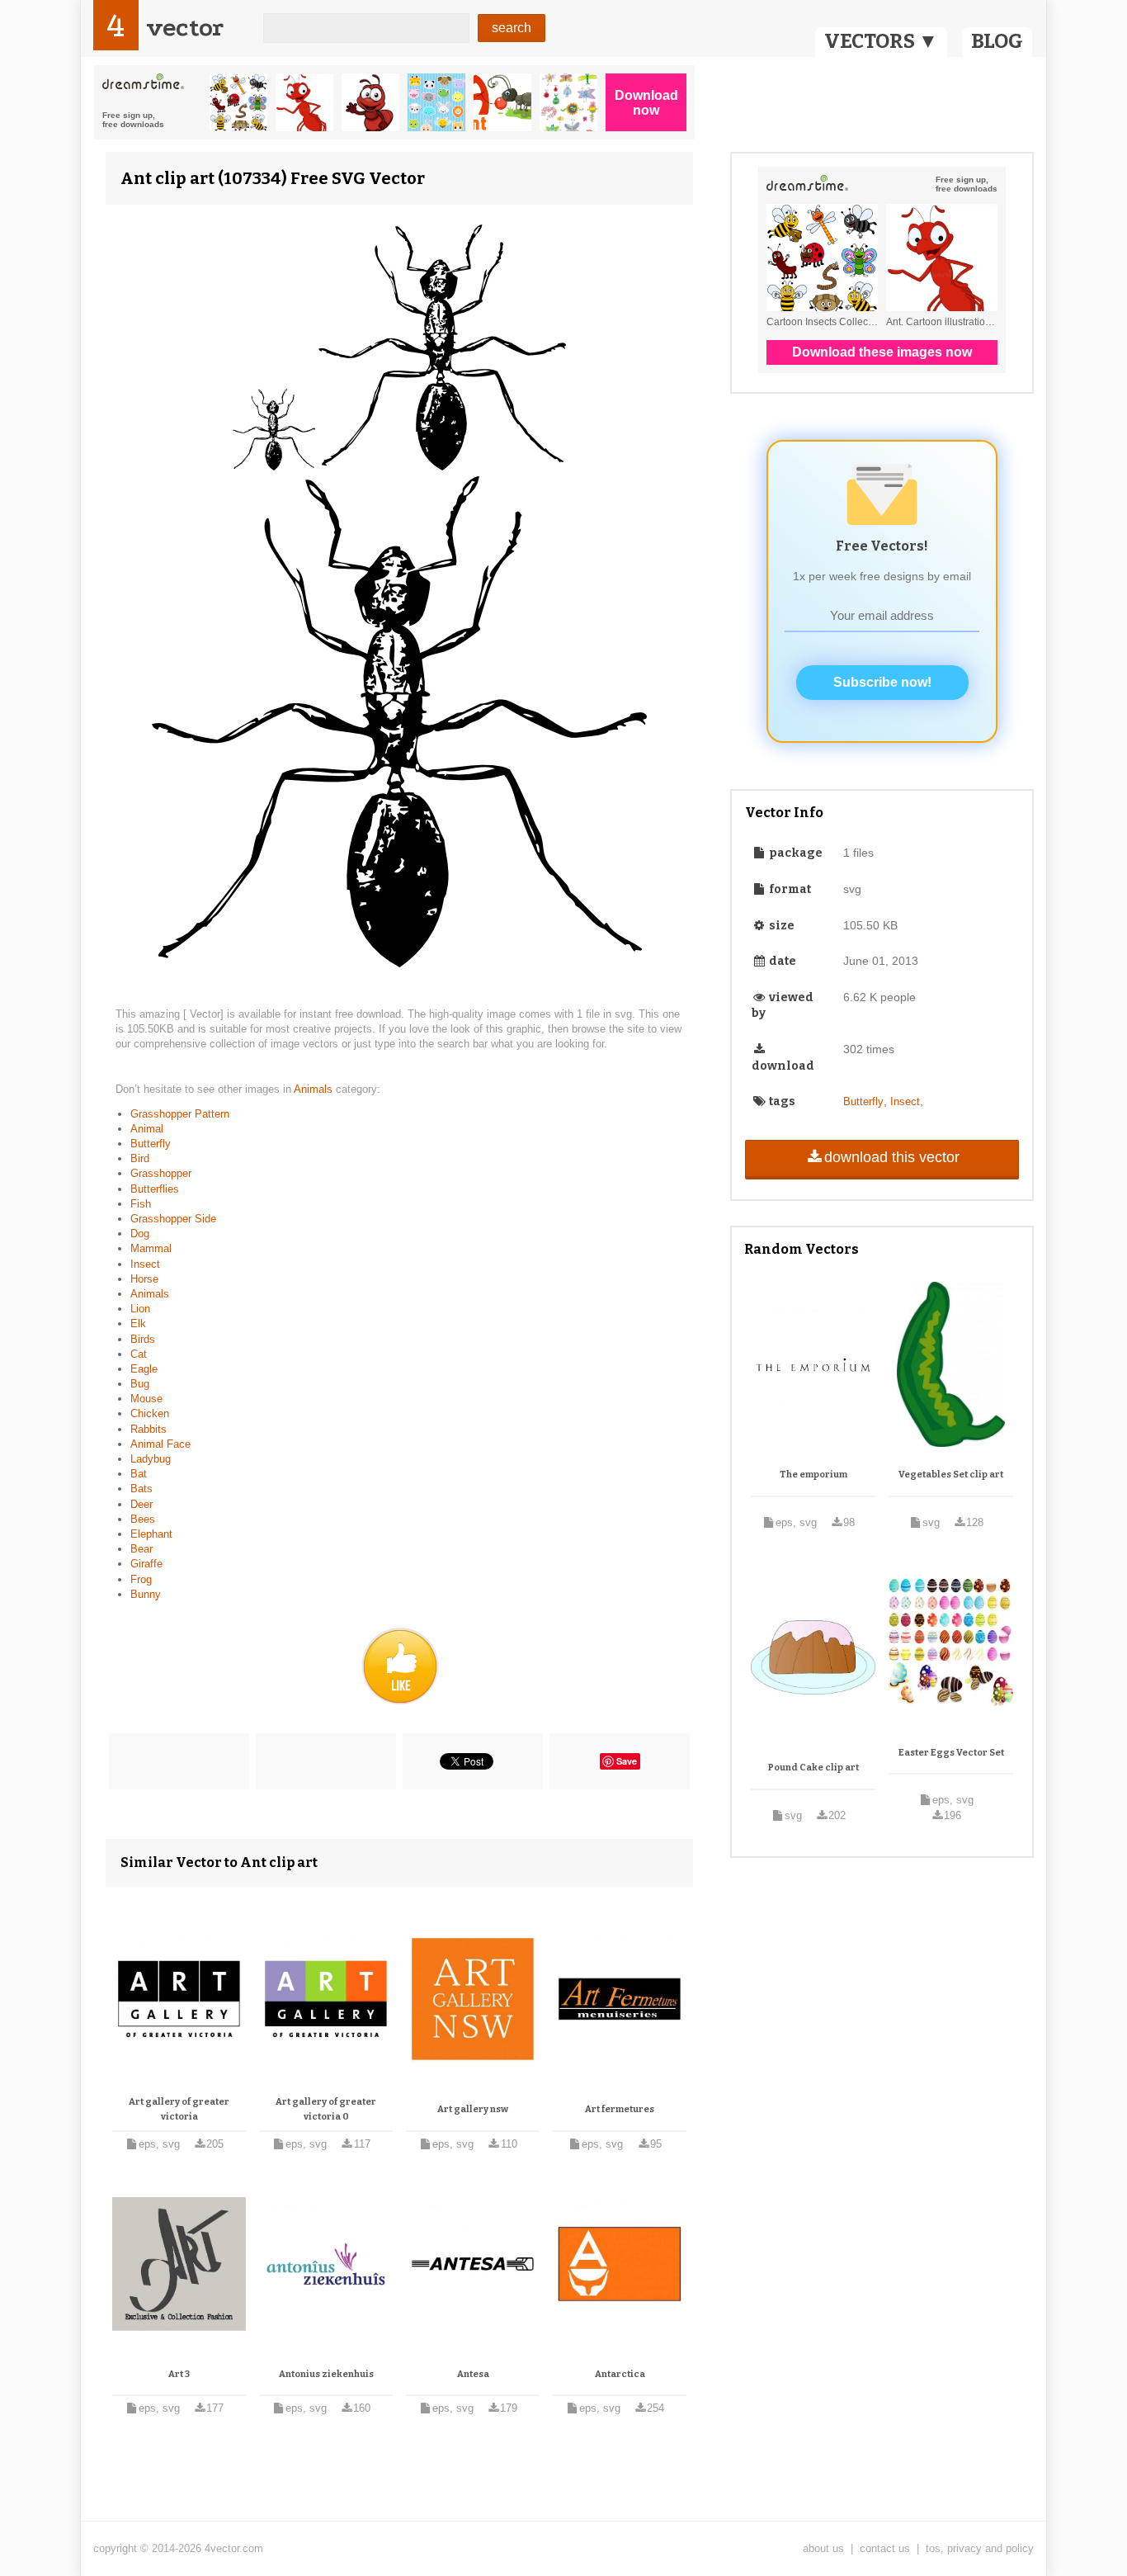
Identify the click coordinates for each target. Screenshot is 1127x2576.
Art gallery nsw (473, 2109)
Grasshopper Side (173, 1219)
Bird (140, 1158)
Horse (144, 1279)
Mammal (151, 1248)
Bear (141, 1549)
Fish (141, 1204)
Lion (140, 1309)
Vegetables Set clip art (951, 1475)
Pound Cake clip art (813, 1768)
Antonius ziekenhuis (326, 2374)
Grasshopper (161, 1173)
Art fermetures (620, 2109)
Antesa (473, 2374)
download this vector (892, 1157)
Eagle (144, 1369)
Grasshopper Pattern (180, 1114)
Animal (147, 1129)
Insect (145, 1264)
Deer (141, 1504)
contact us (885, 2548)
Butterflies (155, 1189)
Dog (140, 1234)
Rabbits (149, 1429)
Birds (143, 1339)
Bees (143, 1519)
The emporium (813, 1475)
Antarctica (620, 2374)
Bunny (146, 1594)
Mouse (146, 1399)
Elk (138, 1323)
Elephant (151, 1534)
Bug (140, 1384)
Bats (141, 1489)
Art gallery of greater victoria (179, 2109)
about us (823, 2548)
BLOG (997, 41)
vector (185, 28)
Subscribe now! (882, 682)
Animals (315, 1089)
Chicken (150, 1413)
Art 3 (179, 2374)
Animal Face (160, 1444)
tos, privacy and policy (980, 2548)
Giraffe (146, 1564)
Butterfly (151, 1144)
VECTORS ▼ (881, 41)
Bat (139, 1474)
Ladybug (151, 1459)
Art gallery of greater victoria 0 (326, 2109)
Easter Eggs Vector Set (951, 1753)
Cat (139, 1354)
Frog (141, 1579)
